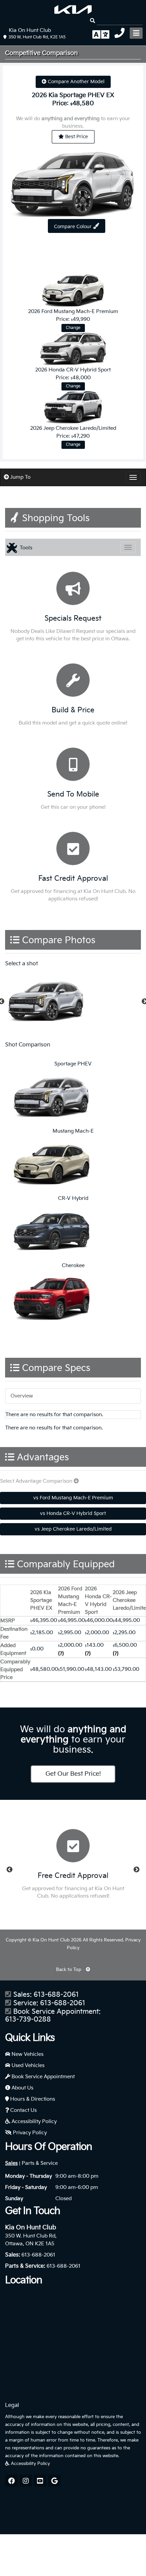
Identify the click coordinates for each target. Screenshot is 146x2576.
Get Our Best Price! (73, 1774)
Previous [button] (10, 1870)
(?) (61, 1654)
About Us (22, 2088)
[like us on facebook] (12, 2481)
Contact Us (23, 2110)
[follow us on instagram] (26, 2481)
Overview (22, 1396)
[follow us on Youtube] (40, 2481)
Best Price (76, 137)
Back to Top (69, 1970)
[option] (73, 1002)
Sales (11, 2163)
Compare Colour (74, 227)
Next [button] (136, 1870)
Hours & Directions (32, 2099)
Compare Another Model (76, 82)
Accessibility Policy (33, 2122)
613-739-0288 (28, 2020)
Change (73, 328)
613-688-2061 (56, 1995)
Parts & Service (40, 2163)
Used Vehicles (27, 2066)
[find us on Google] (54, 2481)
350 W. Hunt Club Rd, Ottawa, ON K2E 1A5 (31, 2240)
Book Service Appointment (42, 2077)
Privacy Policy (29, 2133)
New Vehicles (27, 2054)
